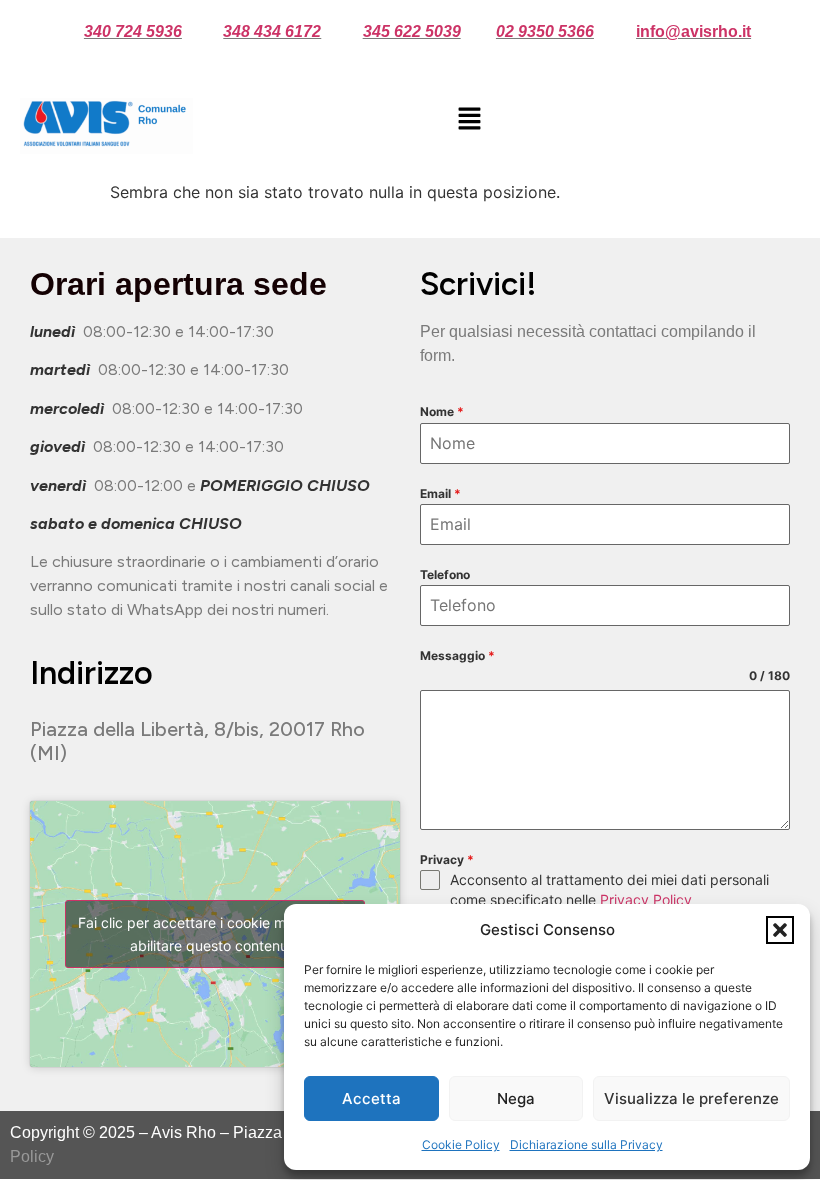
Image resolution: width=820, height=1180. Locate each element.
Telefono (445, 574)
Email (440, 493)
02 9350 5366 (545, 31)
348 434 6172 (272, 31)
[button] (780, 930)
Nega (516, 1098)
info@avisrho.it (693, 31)
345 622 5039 (412, 31)
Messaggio (457, 655)
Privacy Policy (646, 899)
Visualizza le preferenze (691, 1098)
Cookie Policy (461, 1144)
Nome (442, 411)
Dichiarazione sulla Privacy (586, 1144)
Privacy (447, 859)
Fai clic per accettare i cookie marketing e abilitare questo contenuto (215, 934)
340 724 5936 (133, 31)
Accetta (371, 1098)
